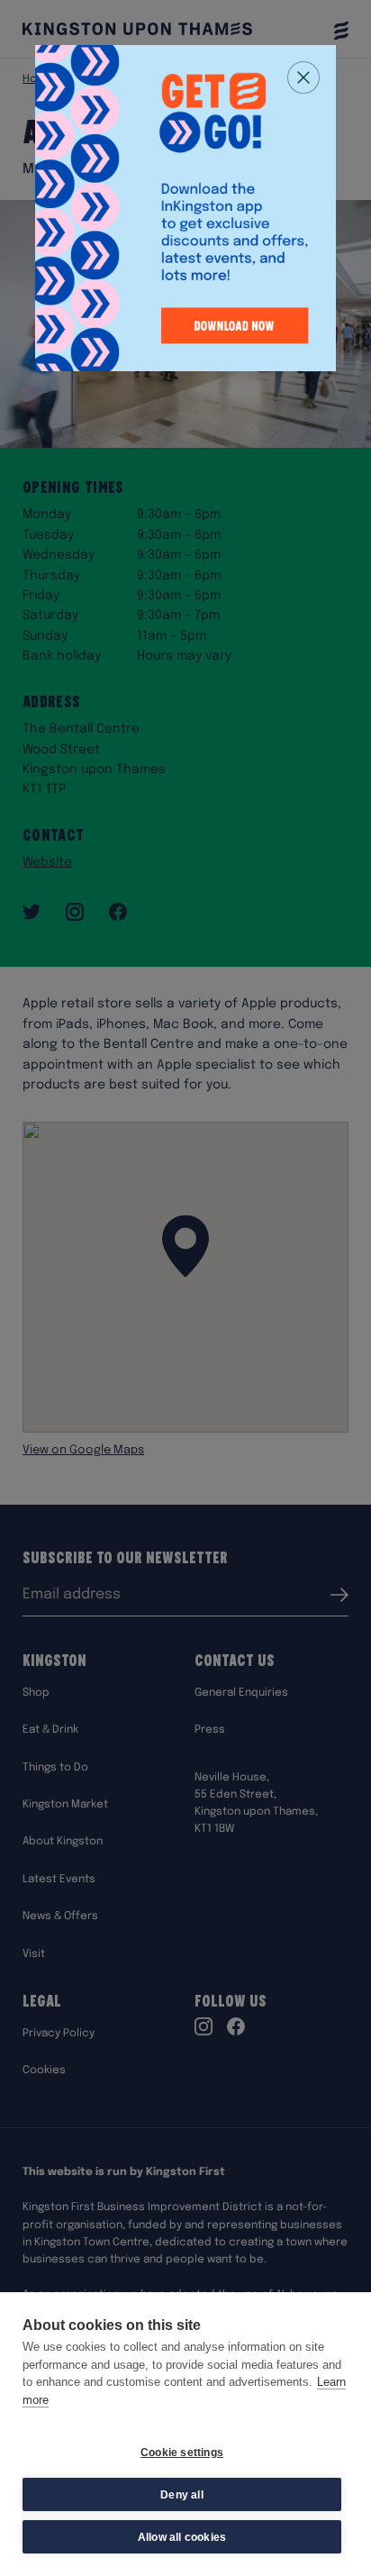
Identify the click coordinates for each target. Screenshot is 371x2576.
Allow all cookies (182, 2537)
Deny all (182, 2495)
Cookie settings (182, 2453)
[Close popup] (303, 77)
